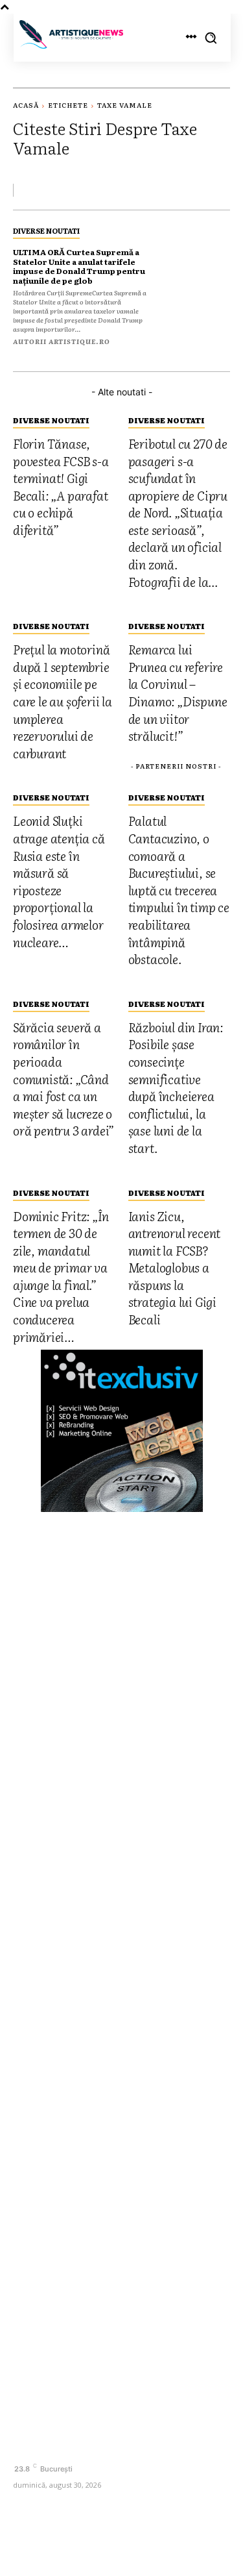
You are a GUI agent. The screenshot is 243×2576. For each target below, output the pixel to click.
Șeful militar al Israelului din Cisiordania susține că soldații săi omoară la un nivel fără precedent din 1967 (114, 2141)
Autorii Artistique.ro (62, 341)
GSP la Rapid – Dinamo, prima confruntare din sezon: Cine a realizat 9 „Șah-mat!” (119, 2090)
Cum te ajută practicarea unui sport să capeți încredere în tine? (114, 2187)
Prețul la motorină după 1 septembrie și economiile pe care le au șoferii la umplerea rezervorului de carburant (119, 1961)
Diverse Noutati (46, 230)
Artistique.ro (138, 2546)
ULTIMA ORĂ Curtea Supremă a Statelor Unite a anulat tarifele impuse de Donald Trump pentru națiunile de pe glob (79, 266)
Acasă (26, 105)
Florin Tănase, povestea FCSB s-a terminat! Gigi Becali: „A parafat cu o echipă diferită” (112, 1859)
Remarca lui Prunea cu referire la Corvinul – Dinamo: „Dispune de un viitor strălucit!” (107, 2007)
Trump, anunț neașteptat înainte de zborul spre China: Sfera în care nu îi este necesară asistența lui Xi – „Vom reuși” (112, 2233)
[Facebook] (24, 2446)
